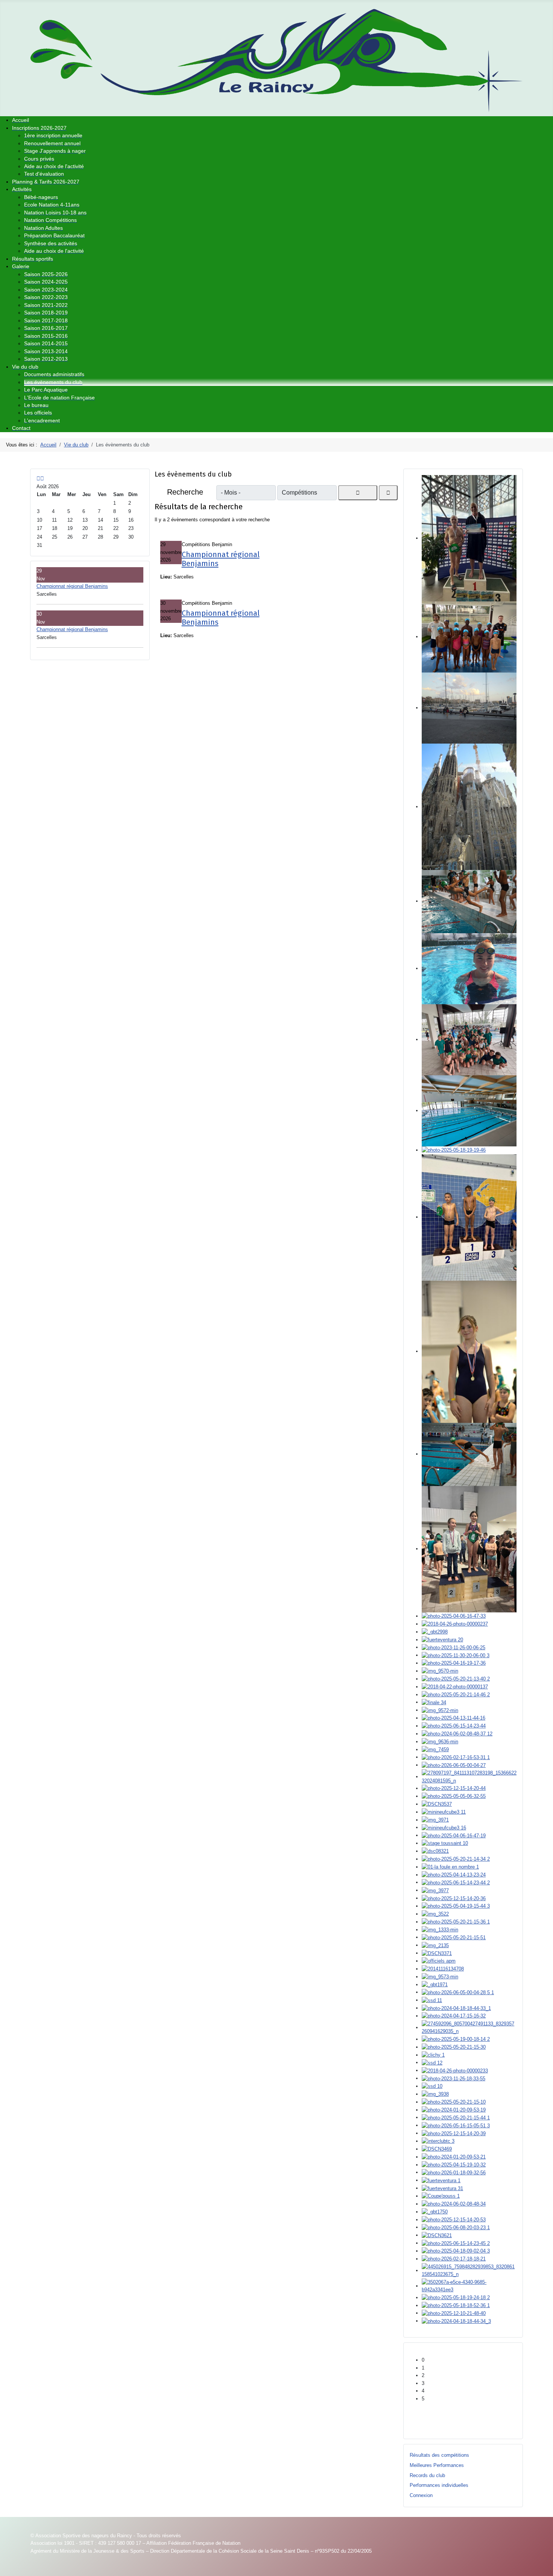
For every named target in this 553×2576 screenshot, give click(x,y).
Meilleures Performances (437, 2465)
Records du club (427, 2475)
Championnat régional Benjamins (72, 586)
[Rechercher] (358, 493)
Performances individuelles (439, 2485)
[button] (469, 2360)
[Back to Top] (544, 2567)
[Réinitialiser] (388, 493)
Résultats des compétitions (439, 2455)
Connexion (421, 2495)
